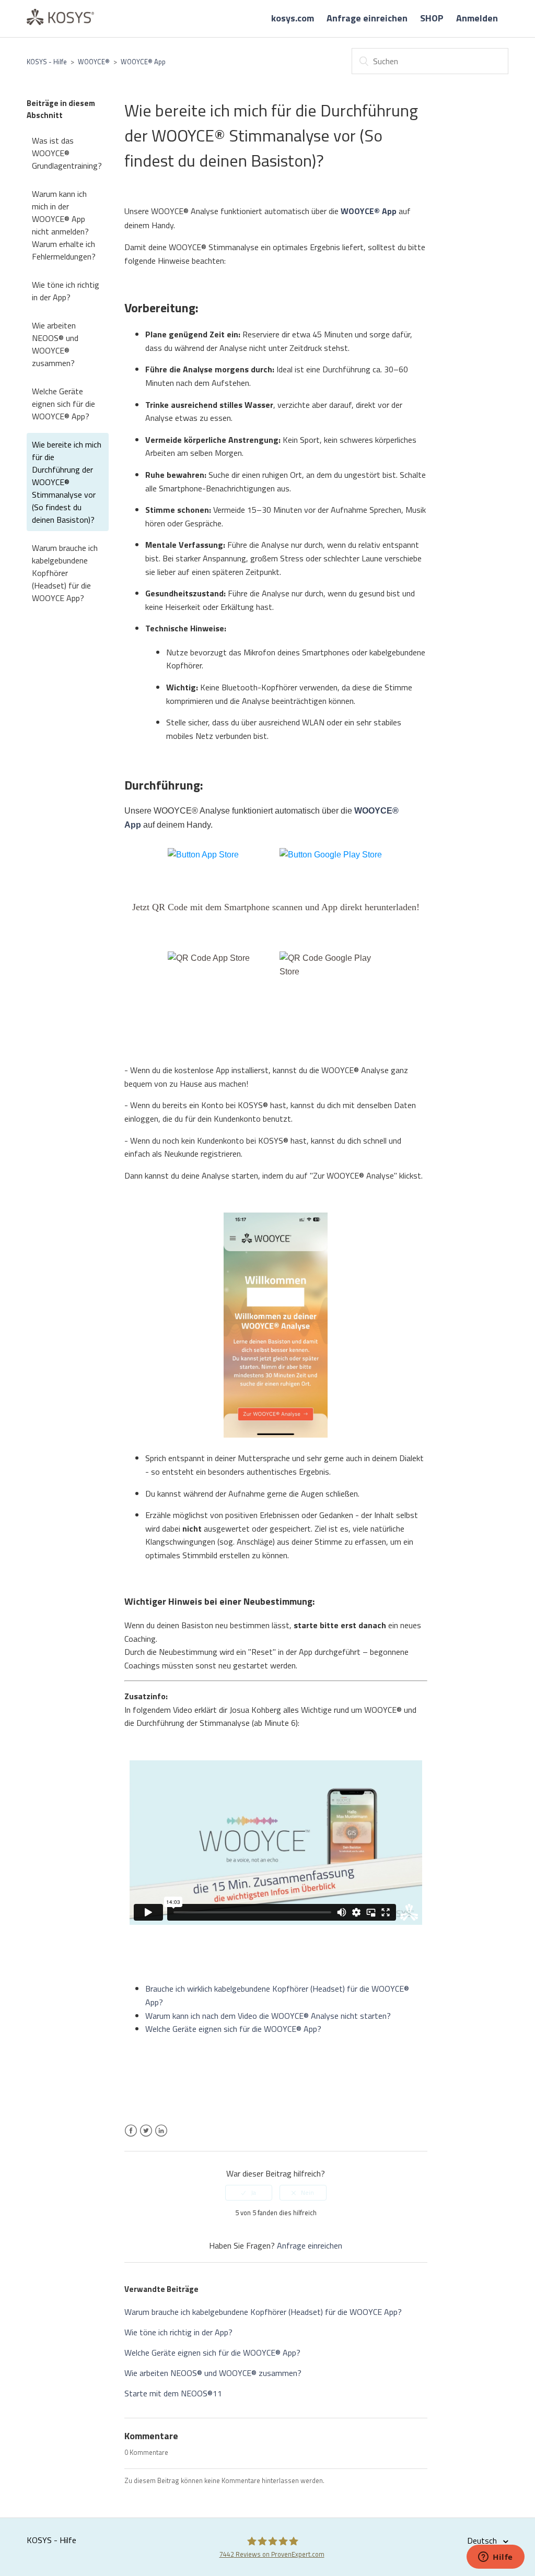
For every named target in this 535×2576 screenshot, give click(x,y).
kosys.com (293, 18)
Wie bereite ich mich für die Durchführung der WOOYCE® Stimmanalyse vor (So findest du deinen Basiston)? (67, 482)
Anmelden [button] (477, 18)
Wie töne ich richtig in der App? (66, 291)
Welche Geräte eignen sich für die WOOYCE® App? (63, 404)
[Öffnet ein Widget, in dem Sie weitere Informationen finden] (496, 2558)
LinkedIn (161, 2137)
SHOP (432, 18)
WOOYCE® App (143, 62)
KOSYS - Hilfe (47, 62)
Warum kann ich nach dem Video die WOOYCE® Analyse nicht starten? (268, 2016)
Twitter (146, 2137)
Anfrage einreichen (367, 18)
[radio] (249, 2193)
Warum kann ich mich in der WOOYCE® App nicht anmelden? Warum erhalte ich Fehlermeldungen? (64, 225)
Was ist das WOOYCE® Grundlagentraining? (67, 153)
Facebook (131, 2137)
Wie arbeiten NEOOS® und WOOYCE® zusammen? (55, 344)
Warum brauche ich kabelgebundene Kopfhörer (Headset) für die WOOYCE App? (65, 573)
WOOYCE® (94, 62)
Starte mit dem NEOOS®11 (173, 2393)
